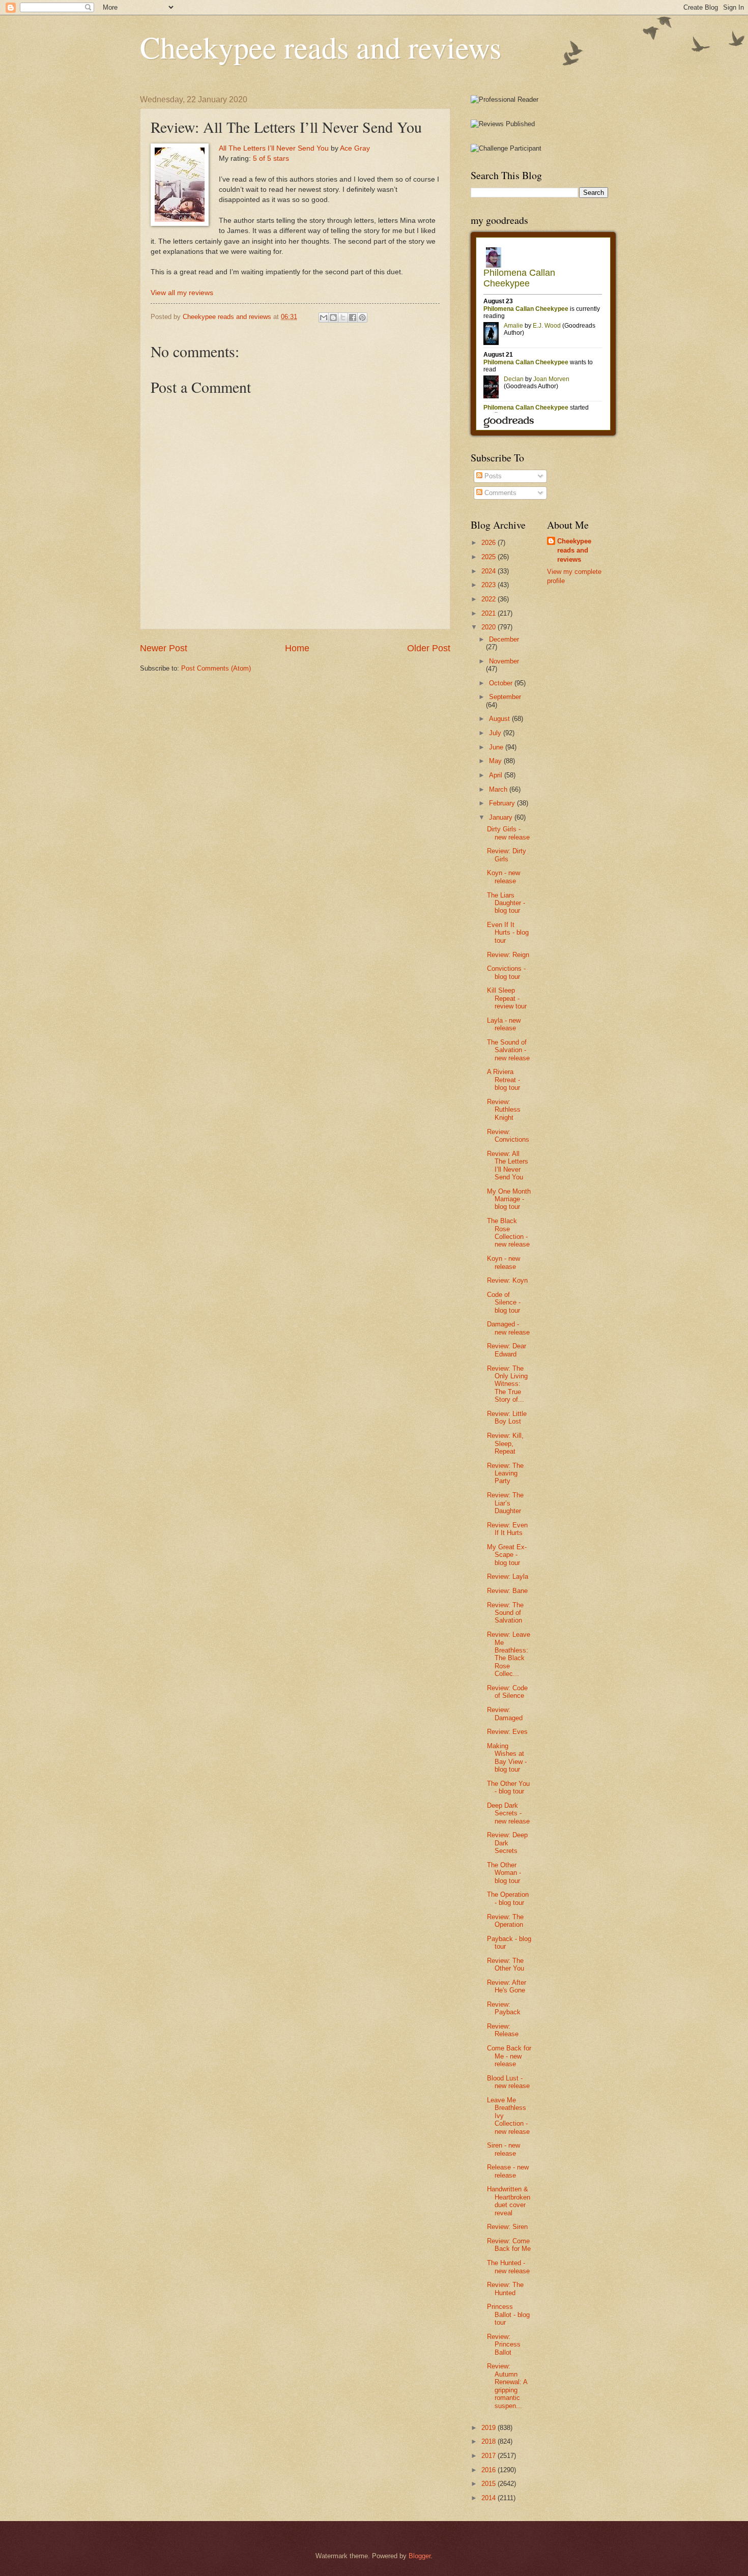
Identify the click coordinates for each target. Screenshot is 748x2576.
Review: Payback (504, 2008)
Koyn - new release (504, 877)
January (502, 817)
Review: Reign (508, 955)
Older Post (429, 648)
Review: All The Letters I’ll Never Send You (508, 1165)
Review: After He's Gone (507, 1986)
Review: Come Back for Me (509, 2245)
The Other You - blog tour (508, 1787)
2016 (490, 2470)
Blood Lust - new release (508, 2082)
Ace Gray (355, 148)
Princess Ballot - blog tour (508, 2314)
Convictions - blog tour (506, 972)
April (497, 775)
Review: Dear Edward (507, 1350)
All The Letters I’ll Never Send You (274, 148)
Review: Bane (507, 1591)
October (502, 683)
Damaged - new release (508, 1328)
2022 (490, 599)
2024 (490, 571)
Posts (492, 476)
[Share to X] (343, 317)
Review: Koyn (507, 1280)
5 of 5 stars (271, 158)
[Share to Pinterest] (362, 317)
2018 (490, 2441)
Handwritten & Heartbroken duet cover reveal (509, 2201)
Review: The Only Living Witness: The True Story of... (507, 1384)
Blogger (420, 2556)
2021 (490, 613)
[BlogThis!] (333, 317)
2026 (490, 543)
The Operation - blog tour (508, 1898)
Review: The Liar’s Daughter (505, 1503)
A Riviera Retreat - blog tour (504, 1080)
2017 (490, 2456)
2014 (490, 2498)
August (500, 719)
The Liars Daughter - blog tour (506, 903)
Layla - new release (504, 1024)
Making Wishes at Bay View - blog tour (507, 1758)
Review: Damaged (505, 1714)
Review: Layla (508, 1576)
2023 (490, 585)
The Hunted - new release (508, 2267)
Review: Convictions (508, 1136)
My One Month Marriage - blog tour (509, 1199)
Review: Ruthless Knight (504, 1110)
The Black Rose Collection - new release (508, 1233)
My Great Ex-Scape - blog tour (507, 1555)
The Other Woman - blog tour (504, 1873)
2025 (490, 557)
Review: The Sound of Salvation (505, 1613)
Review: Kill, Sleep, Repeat (505, 1443)
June (497, 747)
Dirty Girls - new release (508, 833)
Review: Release (503, 2030)
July (496, 733)
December (504, 639)
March (499, 789)
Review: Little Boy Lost (507, 1417)
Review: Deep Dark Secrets (507, 1843)
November (504, 661)
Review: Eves (507, 1732)
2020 (490, 627)
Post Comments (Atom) (216, 668)
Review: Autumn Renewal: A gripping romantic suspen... (507, 2386)
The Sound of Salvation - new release (508, 1050)
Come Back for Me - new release (509, 2056)
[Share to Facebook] (353, 317)
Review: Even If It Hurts (507, 1529)
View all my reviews (182, 293)
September (505, 697)
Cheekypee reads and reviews (321, 47)
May (496, 761)
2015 (490, 2484)
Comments (499, 493)
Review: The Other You (506, 1964)
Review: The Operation (505, 1921)
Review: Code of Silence (507, 1692)
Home (297, 648)
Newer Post (164, 648)
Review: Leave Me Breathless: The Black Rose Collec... (509, 1654)
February (503, 803)
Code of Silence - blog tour (504, 1303)
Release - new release (508, 2171)
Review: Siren (507, 2227)
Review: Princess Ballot (504, 2345)
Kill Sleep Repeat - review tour (507, 998)
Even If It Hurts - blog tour (508, 933)
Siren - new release (504, 2149)
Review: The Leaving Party (505, 1473)
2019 (490, 2428)
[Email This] (324, 317)
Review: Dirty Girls (507, 855)
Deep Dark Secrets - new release (508, 1813)
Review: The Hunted (505, 2289)
